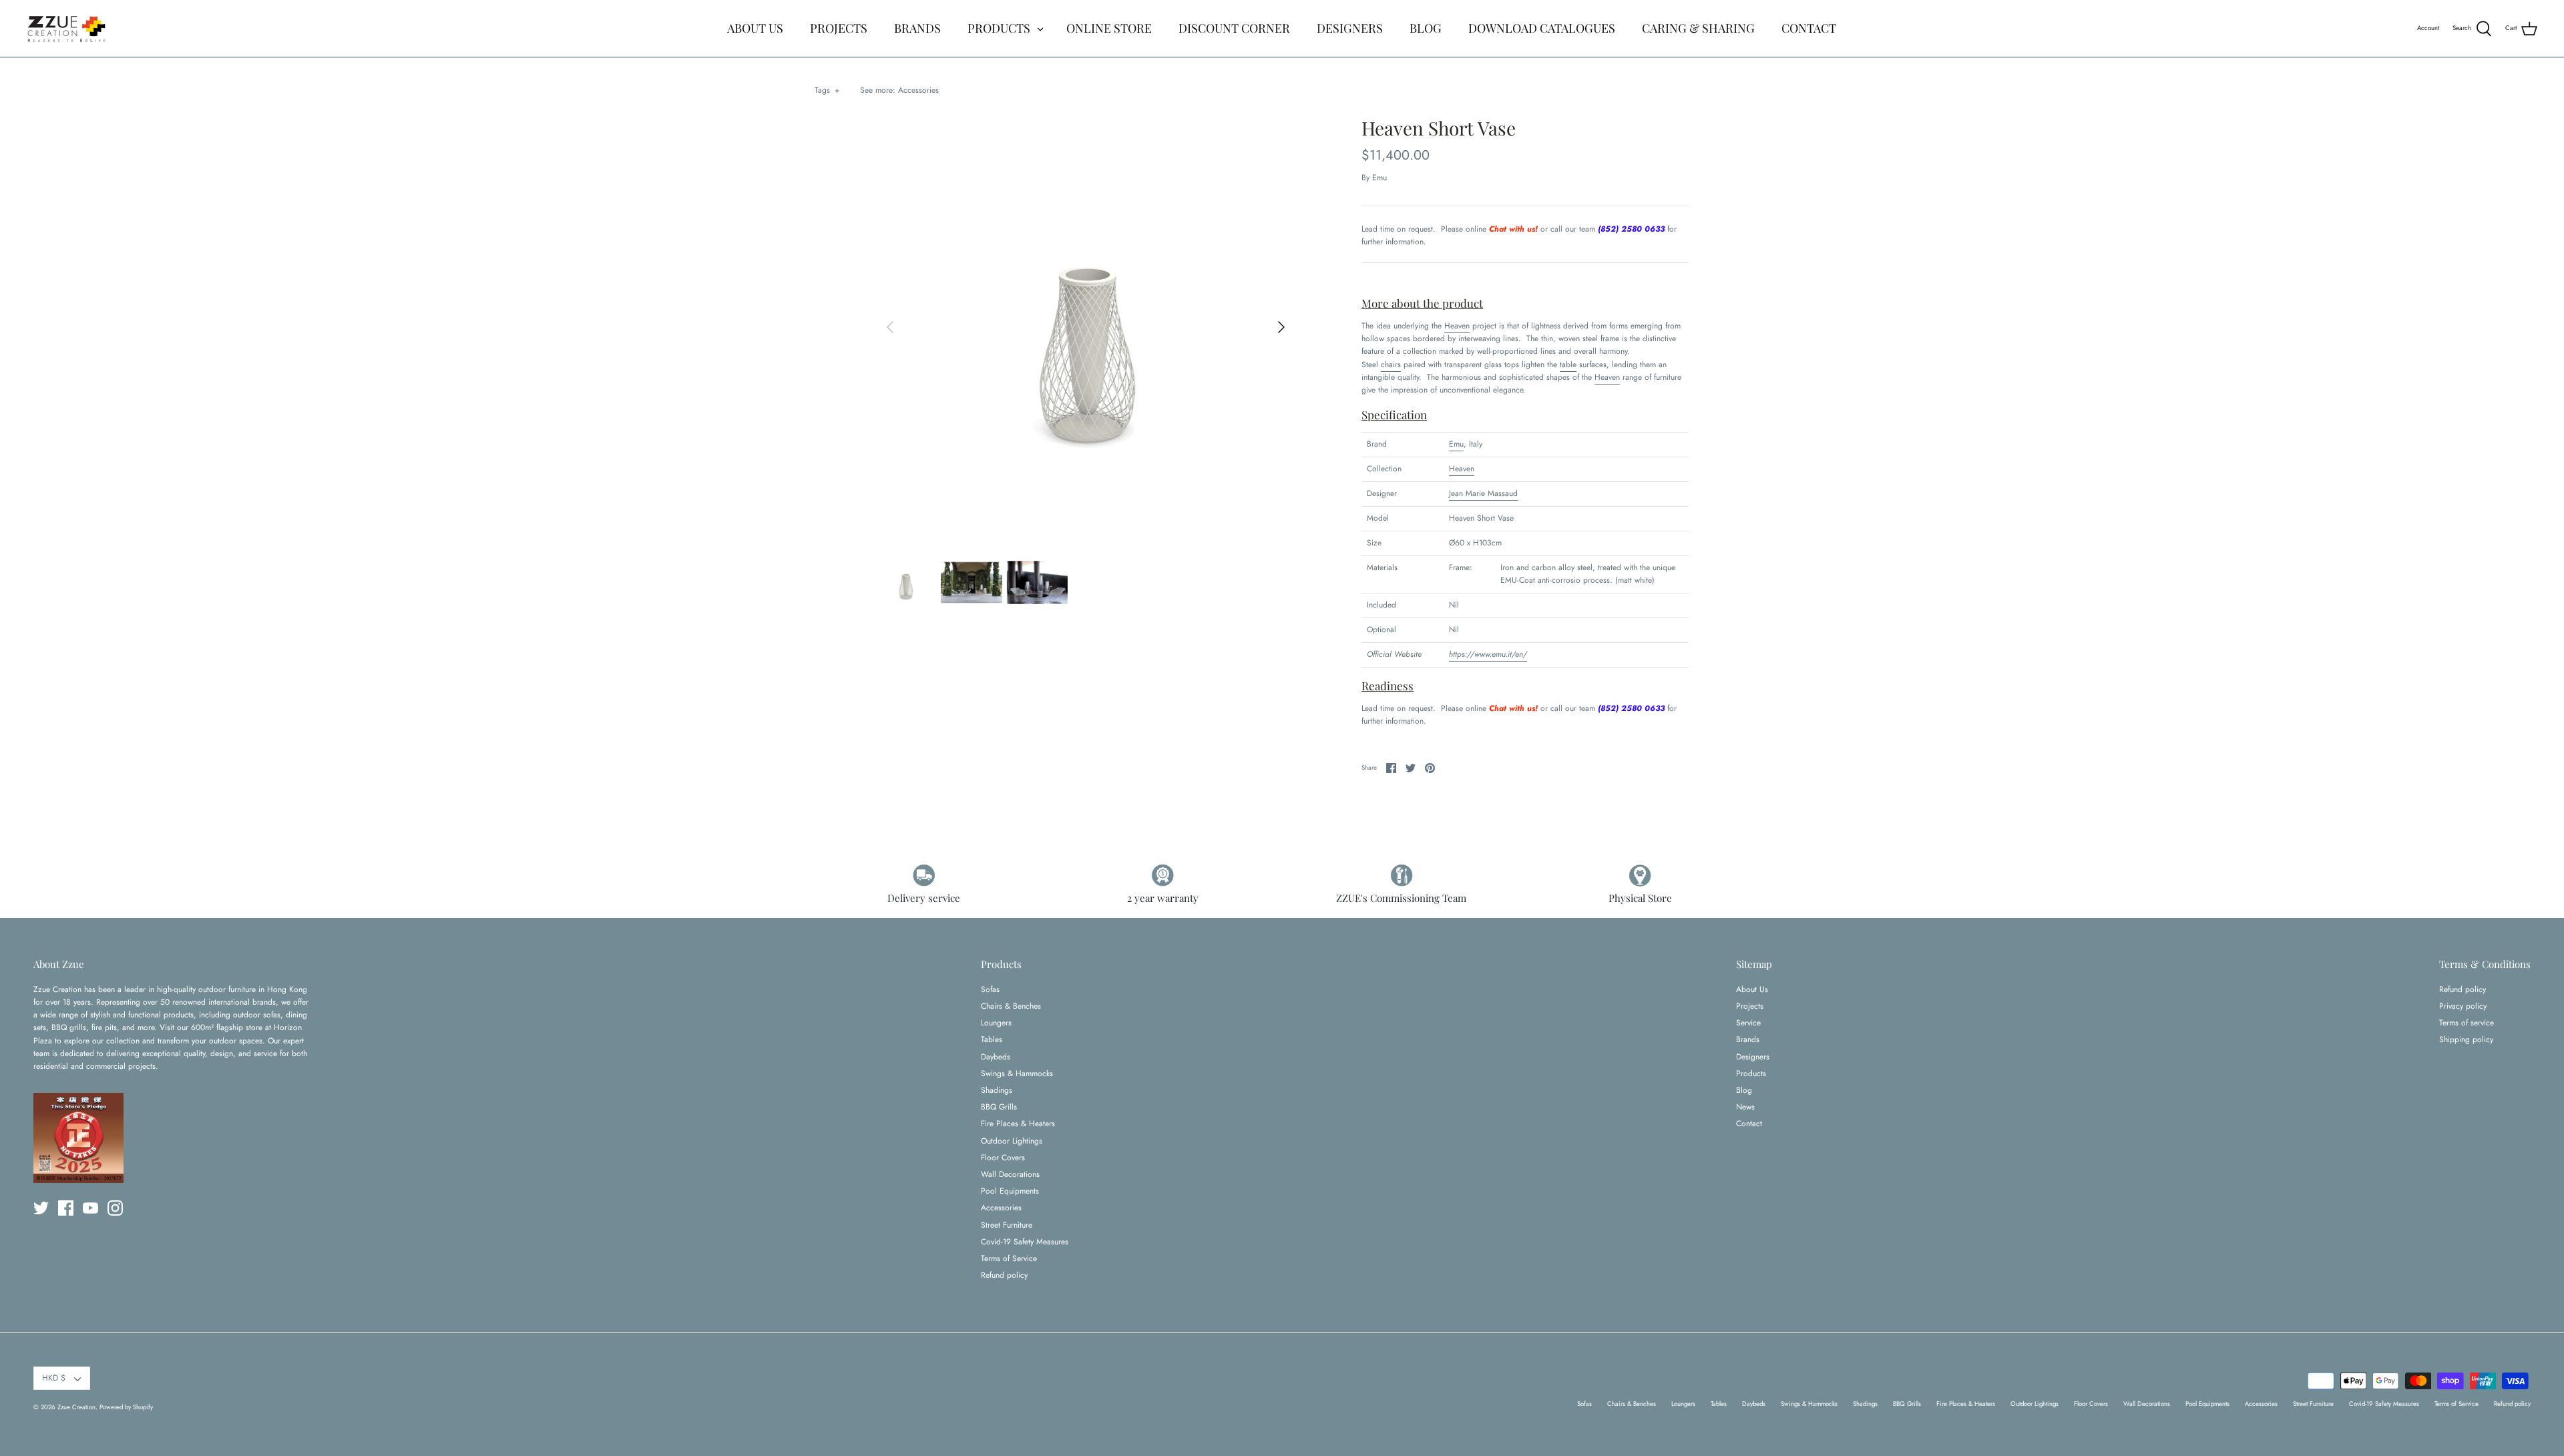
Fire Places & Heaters (1018, 1124)
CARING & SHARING (1698, 28)
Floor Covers (1003, 1158)
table (1568, 365)
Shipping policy (2466, 1039)
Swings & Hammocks (1017, 1073)
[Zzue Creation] (67, 28)
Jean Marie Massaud (1483, 493)
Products (1751, 1073)
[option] (1086, 327)
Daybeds (996, 1057)
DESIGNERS (1350, 28)
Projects (1750, 1006)
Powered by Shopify (126, 1407)
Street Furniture (1007, 1225)
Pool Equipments (1010, 1191)
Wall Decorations (1010, 1174)
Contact (1749, 1124)
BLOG (1426, 28)
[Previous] (890, 327)
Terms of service (2467, 1023)
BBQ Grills (999, 1107)
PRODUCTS (999, 28)
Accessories (918, 90)
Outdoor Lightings (1012, 1141)
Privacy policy (2463, 1006)
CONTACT (1809, 28)
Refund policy (1004, 1275)
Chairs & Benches (1011, 1006)
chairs (1391, 365)
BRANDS (917, 28)
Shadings (997, 1090)
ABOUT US (755, 28)
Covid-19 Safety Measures (1025, 1242)
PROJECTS (839, 28)
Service (1748, 1023)
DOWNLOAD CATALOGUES (1542, 28)
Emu (1379, 178)
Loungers (996, 1023)
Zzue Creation (76, 1407)
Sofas (990, 989)
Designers (1753, 1057)
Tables (992, 1039)
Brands (1748, 1039)
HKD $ (54, 1378)
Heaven (1457, 326)
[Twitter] (41, 1208)
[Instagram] (115, 1208)
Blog (1744, 1090)
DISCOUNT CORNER (1234, 28)
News (1745, 1107)
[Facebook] (66, 1208)
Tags (827, 90)
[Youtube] (90, 1208)
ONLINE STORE (1109, 28)
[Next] (1281, 327)
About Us (1752, 989)
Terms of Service (1009, 1258)
